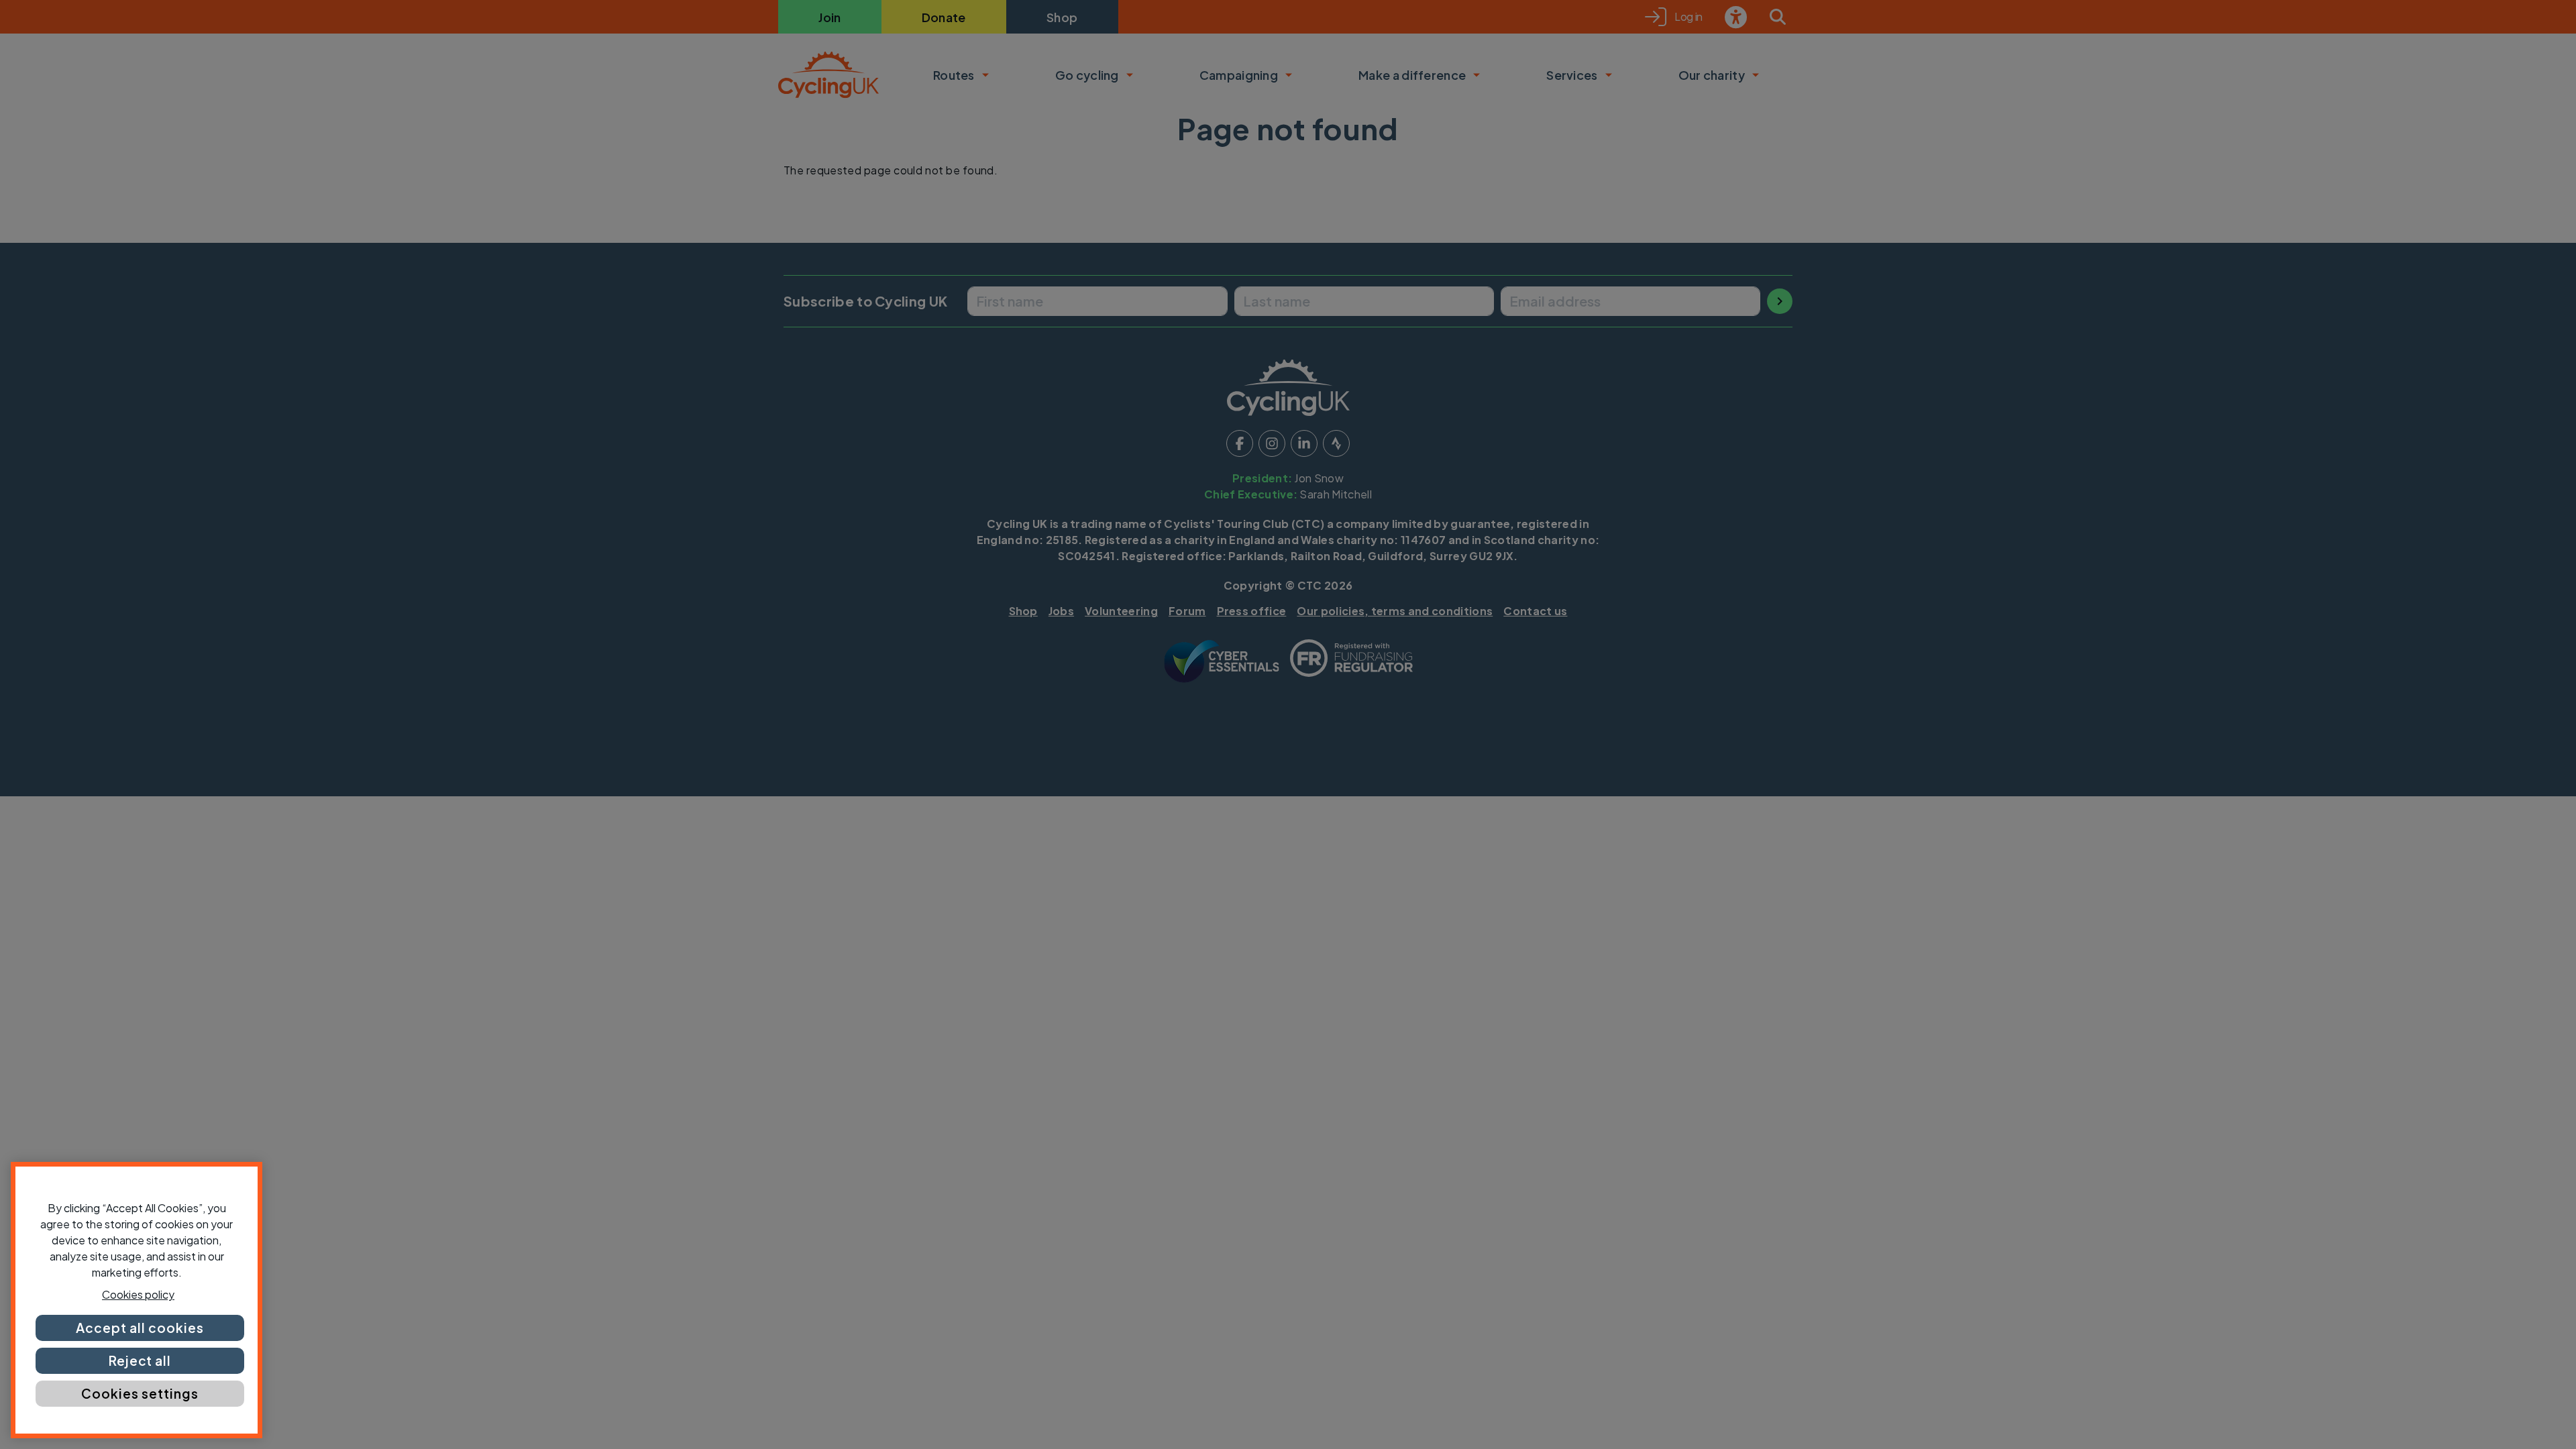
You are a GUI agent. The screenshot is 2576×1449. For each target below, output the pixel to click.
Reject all (140, 1360)
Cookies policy (138, 1294)
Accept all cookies (140, 1328)
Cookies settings (140, 1393)
